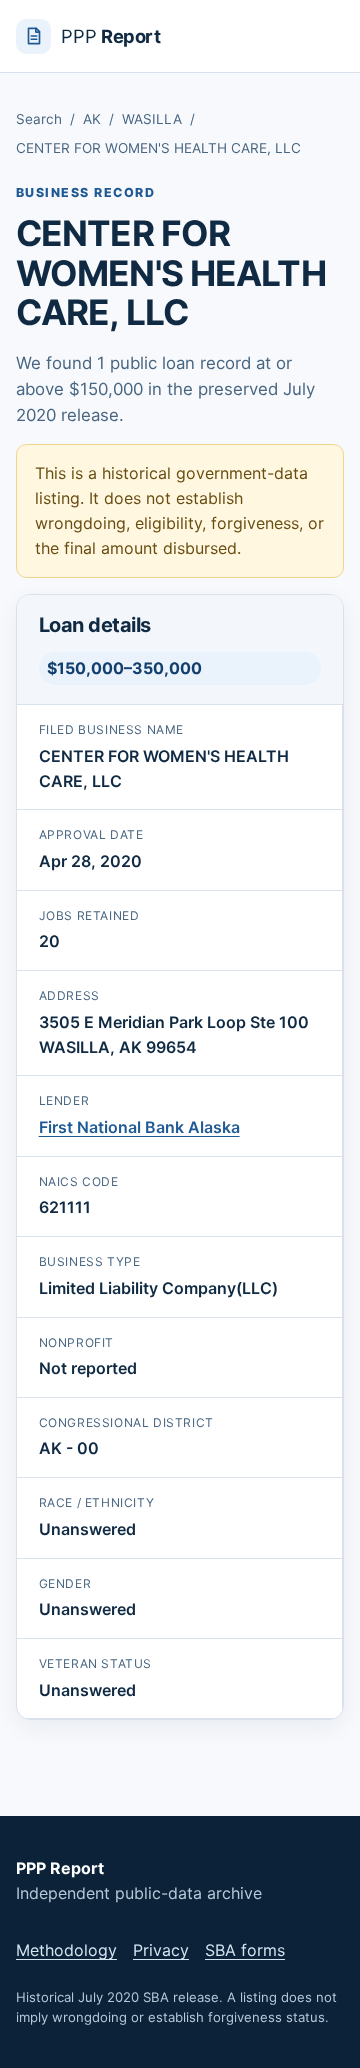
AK (92, 119)
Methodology (66, 1950)
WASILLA (152, 119)
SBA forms (245, 1950)
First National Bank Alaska (139, 1127)
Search (39, 119)
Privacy (161, 1950)
